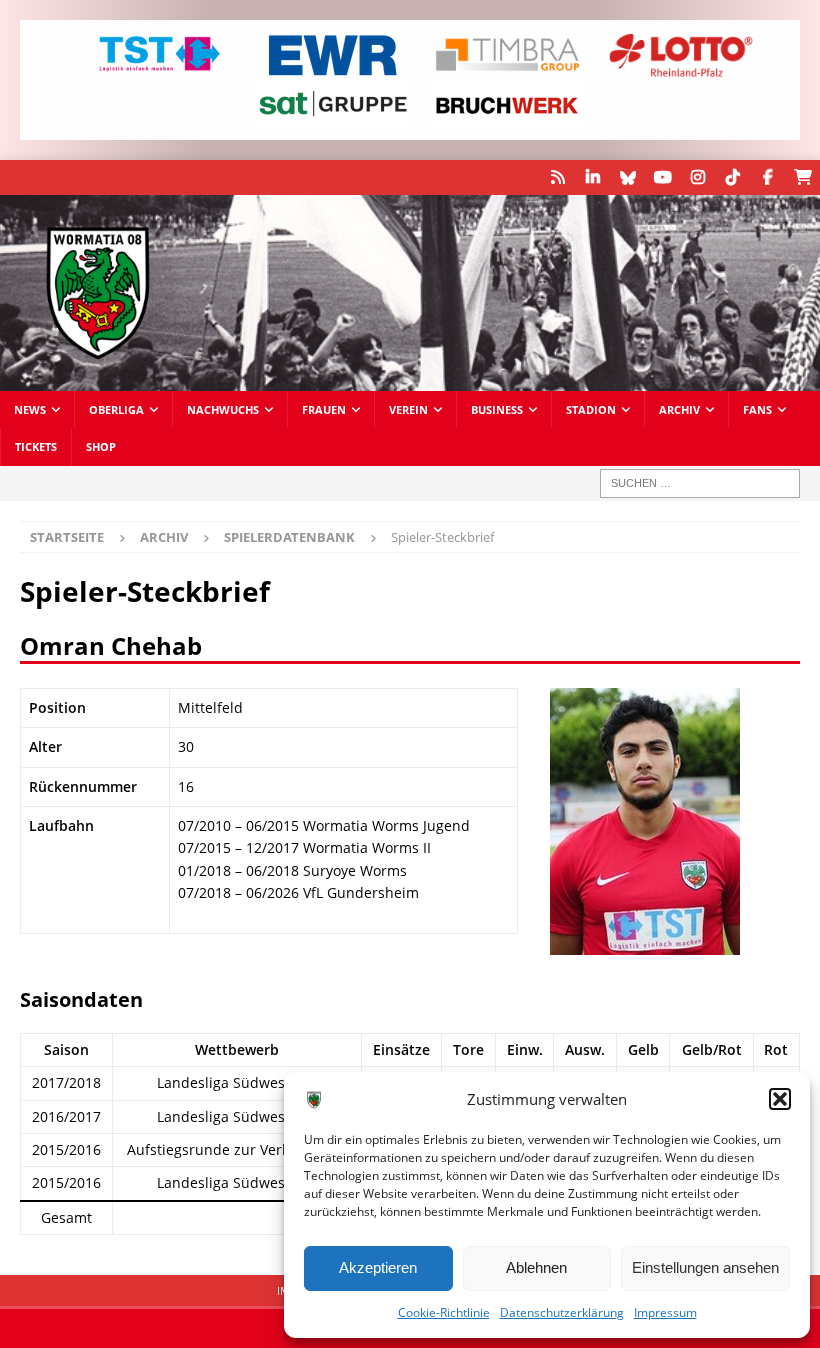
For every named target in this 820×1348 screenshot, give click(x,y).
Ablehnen (536, 1267)
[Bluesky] (627, 177)
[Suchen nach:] (700, 483)
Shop (101, 446)
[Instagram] (697, 177)
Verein (408, 409)
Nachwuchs (223, 409)
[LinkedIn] (592, 177)
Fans (757, 409)
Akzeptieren (378, 1267)
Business (497, 409)
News (30, 409)
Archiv (679, 409)
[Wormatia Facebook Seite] (767, 177)
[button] (780, 1099)
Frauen (324, 409)
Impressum (665, 1312)
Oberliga (116, 409)
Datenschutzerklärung (562, 1312)
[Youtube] (662, 177)
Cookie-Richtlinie (444, 1312)
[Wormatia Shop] (802, 177)
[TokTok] (732, 177)
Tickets (36, 446)
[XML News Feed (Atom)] (557, 177)
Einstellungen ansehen (705, 1267)
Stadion (591, 409)
